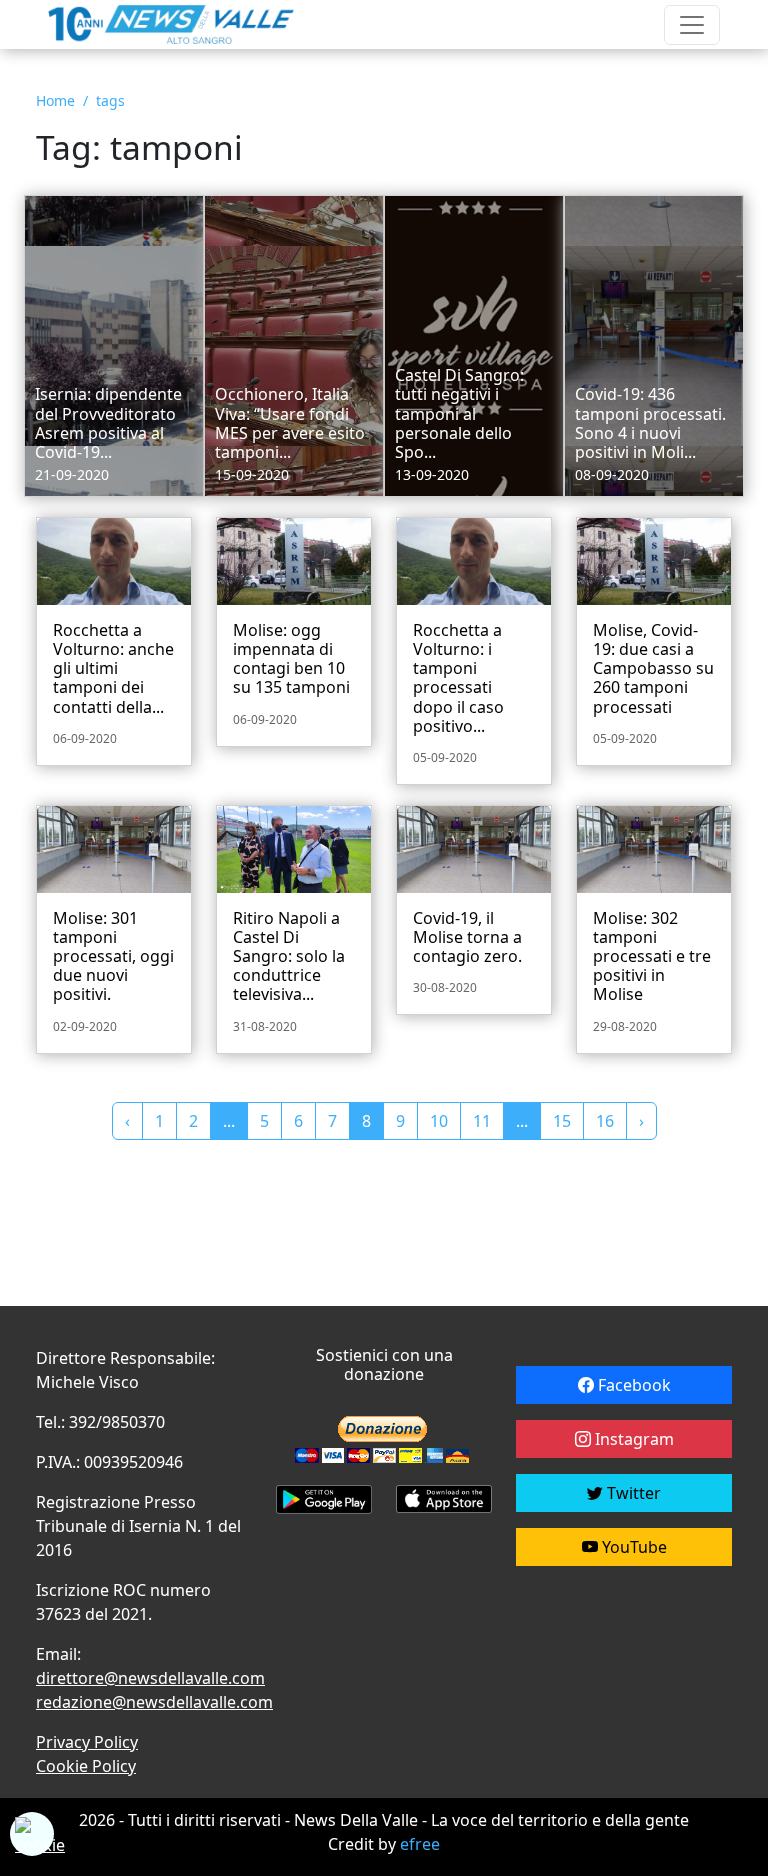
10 (439, 1121)
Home (55, 100)
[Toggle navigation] (692, 25)
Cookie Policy (86, 1766)
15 (562, 1121)
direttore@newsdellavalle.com (150, 1678)
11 (482, 1121)
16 (605, 1121)
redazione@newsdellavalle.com (154, 1702)
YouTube (632, 1547)
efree (420, 1844)
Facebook (632, 1385)
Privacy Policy (87, 1742)
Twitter (632, 1493)
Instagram (632, 1439)
